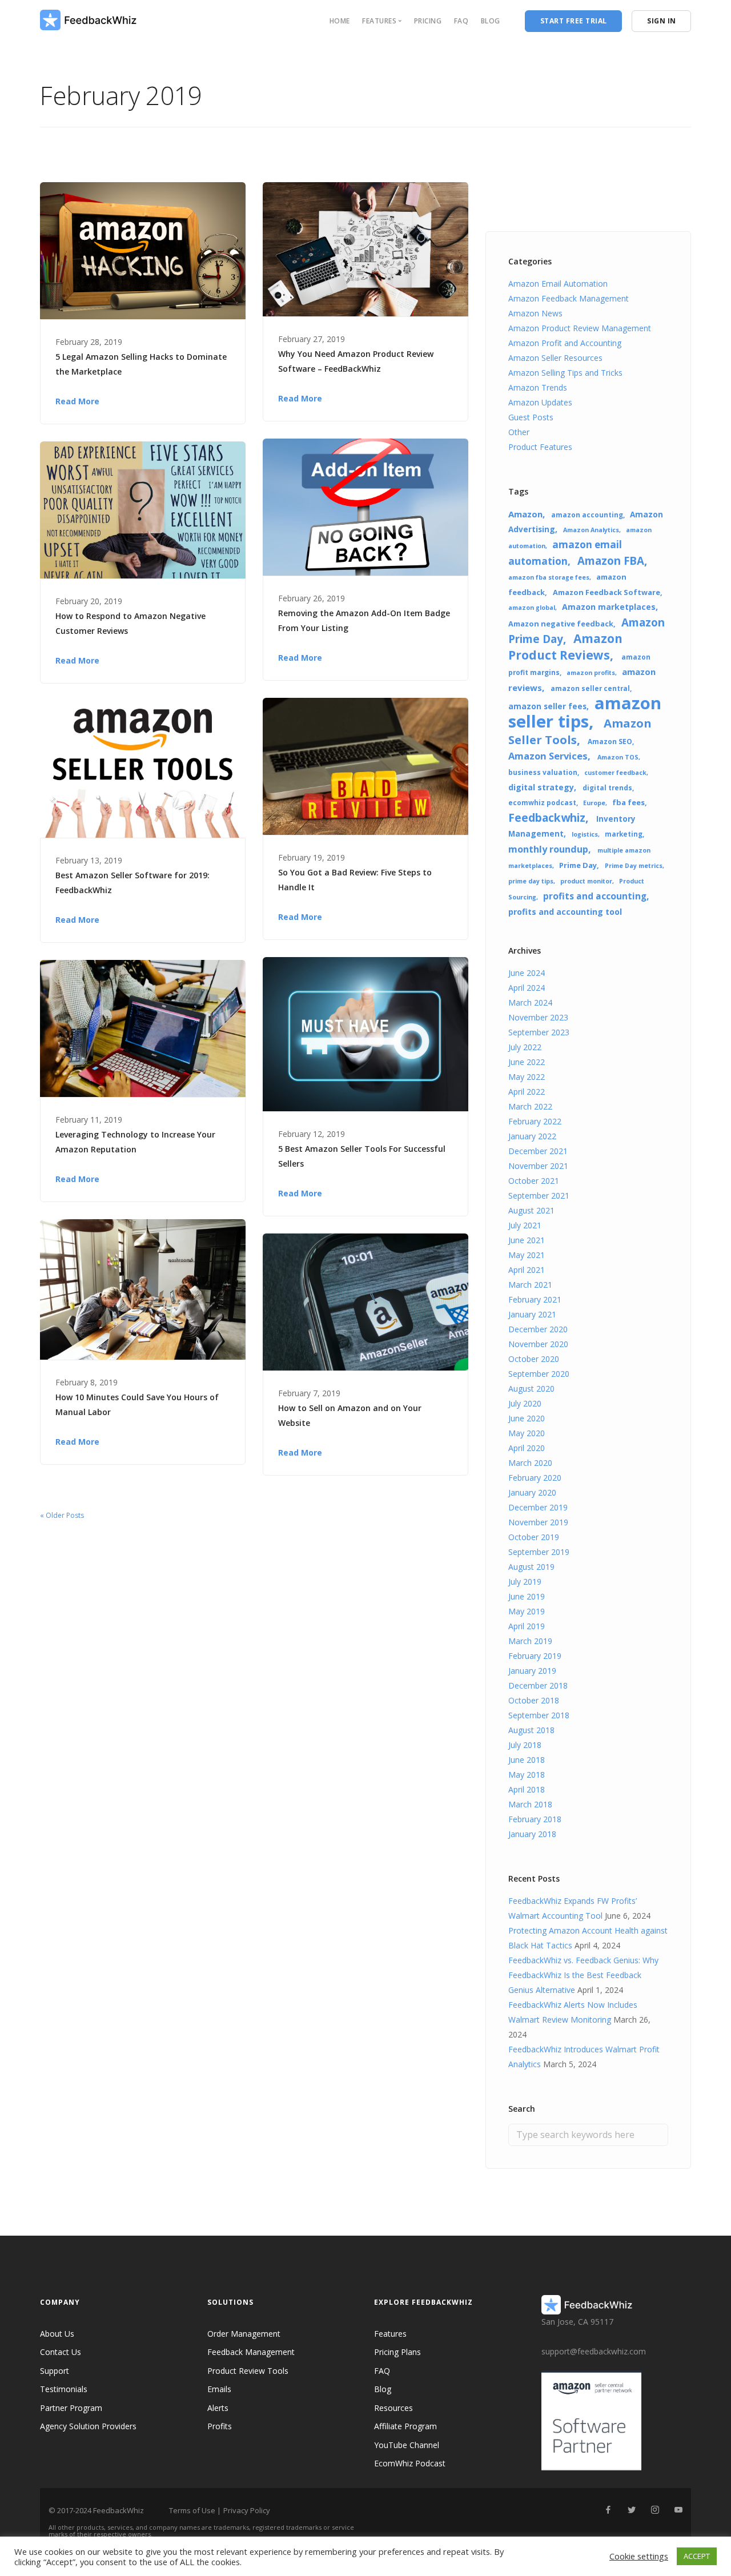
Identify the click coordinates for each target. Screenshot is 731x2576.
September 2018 (539, 1715)
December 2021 (538, 1151)
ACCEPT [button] (697, 2556)
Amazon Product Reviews (565, 647)
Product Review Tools (248, 2371)
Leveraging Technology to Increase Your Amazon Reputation (135, 1142)
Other (519, 432)
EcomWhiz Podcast (410, 2463)
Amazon (525, 514)
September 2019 (539, 1552)
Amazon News (535, 313)
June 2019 (527, 1596)
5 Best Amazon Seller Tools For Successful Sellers (362, 1156)
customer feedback (615, 773)
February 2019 (535, 1656)
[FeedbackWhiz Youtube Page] (678, 2510)
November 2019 (538, 1522)
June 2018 (527, 1760)
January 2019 (532, 1671)
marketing (624, 834)
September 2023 (539, 1032)
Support (55, 2371)
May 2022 (527, 1077)
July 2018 (525, 1745)
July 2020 (525, 1403)
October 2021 (534, 1181)
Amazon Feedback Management (569, 298)
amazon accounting (587, 515)
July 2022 (525, 1047)
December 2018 (538, 1685)
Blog (491, 21)
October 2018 (534, 1700)
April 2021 (527, 1270)
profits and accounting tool (565, 912)
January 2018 (532, 1834)
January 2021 (532, 1314)
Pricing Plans (397, 2352)
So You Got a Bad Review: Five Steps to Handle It (355, 880)
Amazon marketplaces (609, 607)
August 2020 (531, 1389)
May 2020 (527, 1433)
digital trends (607, 787)
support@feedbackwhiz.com (594, 2351)
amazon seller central (590, 688)
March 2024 (530, 1002)
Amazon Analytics (591, 530)
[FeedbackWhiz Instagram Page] (655, 2510)
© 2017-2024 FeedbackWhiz (96, 2510)
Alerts (218, 2408)
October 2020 (534, 1359)
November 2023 (538, 1017)
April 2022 (527, 1092)
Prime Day (578, 865)
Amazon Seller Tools (580, 731)
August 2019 (531, 1567)
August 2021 (531, 1210)
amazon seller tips (585, 712)
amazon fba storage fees (549, 577)
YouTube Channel (407, 2445)
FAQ (461, 21)
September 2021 (539, 1195)
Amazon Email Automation (558, 284)
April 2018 (527, 1789)
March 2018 (530, 1804)
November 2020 (538, 1344)
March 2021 (530, 1285)
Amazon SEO (610, 741)
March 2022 (530, 1106)
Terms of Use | (195, 2510)
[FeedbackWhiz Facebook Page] (608, 2510)
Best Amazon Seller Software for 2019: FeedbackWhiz (132, 883)
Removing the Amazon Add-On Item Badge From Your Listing (364, 620)
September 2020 (539, 1374)
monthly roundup (548, 849)
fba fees (628, 802)
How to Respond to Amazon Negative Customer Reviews (130, 623)
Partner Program (71, 2408)
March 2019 (530, 1641)
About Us (57, 2334)
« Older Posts (62, 1515)
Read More (77, 401)
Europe (594, 803)
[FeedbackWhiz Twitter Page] (631, 2510)
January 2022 (532, 1136)
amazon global (532, 608)
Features (390, 2334)
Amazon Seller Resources (555, 358)
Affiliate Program (405, 2426)
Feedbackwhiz (547, 817)
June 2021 (527, 1240)
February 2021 (535, 1299)
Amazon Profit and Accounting (565, 343)
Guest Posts (531, 417)
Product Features (540, 447)
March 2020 (530, 1463)
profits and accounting (595, 896)
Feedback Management (251, 2352)
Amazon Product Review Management (580, 328)
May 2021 (527, 1255)
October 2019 (534, 1537)
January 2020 (532, 1492)
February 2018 (535, 1819)
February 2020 (535, 1478)
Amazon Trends (538, 387)
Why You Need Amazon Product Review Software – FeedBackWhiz (356, 361)
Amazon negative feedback (561, 624)
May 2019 (527, 1611)
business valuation (543, 772)
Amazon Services (548, 756)
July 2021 (525, 1225)
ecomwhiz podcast (542, 802)
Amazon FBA (611, 560)
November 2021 (538, 1166)
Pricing (428, 21)
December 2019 (538, 1507)
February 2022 (535, 1121)
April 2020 (527, 1448)
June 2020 (527, 1418)
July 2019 (525, 1582)
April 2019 (527, 1626)
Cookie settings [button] (639, 2556)
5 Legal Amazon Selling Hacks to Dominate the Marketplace (141, 364)
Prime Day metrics (634, 866)
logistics (585, 834)
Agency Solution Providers (88, 2426)
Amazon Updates (540, 402)
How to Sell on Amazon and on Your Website (350, 1415)
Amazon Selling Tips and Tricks (565, 373)
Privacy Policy (247, 2510)
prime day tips (531, 881)
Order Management (244, 2334)
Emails (219, 2389)
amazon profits (591, 673)
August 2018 (531, 1730)
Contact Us (61, 2352)
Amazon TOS (618, 757)
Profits (220, 2426)
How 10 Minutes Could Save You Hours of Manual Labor (137, 1404)
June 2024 (527, 973)
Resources (393, 2408)
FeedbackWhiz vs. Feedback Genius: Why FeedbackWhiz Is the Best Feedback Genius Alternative (583, 1975)
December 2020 (538, 1329)
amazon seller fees (547, 706)
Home (340, 21)
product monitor (586, 881)
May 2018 (527, 1775)
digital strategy (541, 787)
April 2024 (527, 988)
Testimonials (64, 2389)
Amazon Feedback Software (607, 592)
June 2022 (527, 1062)
